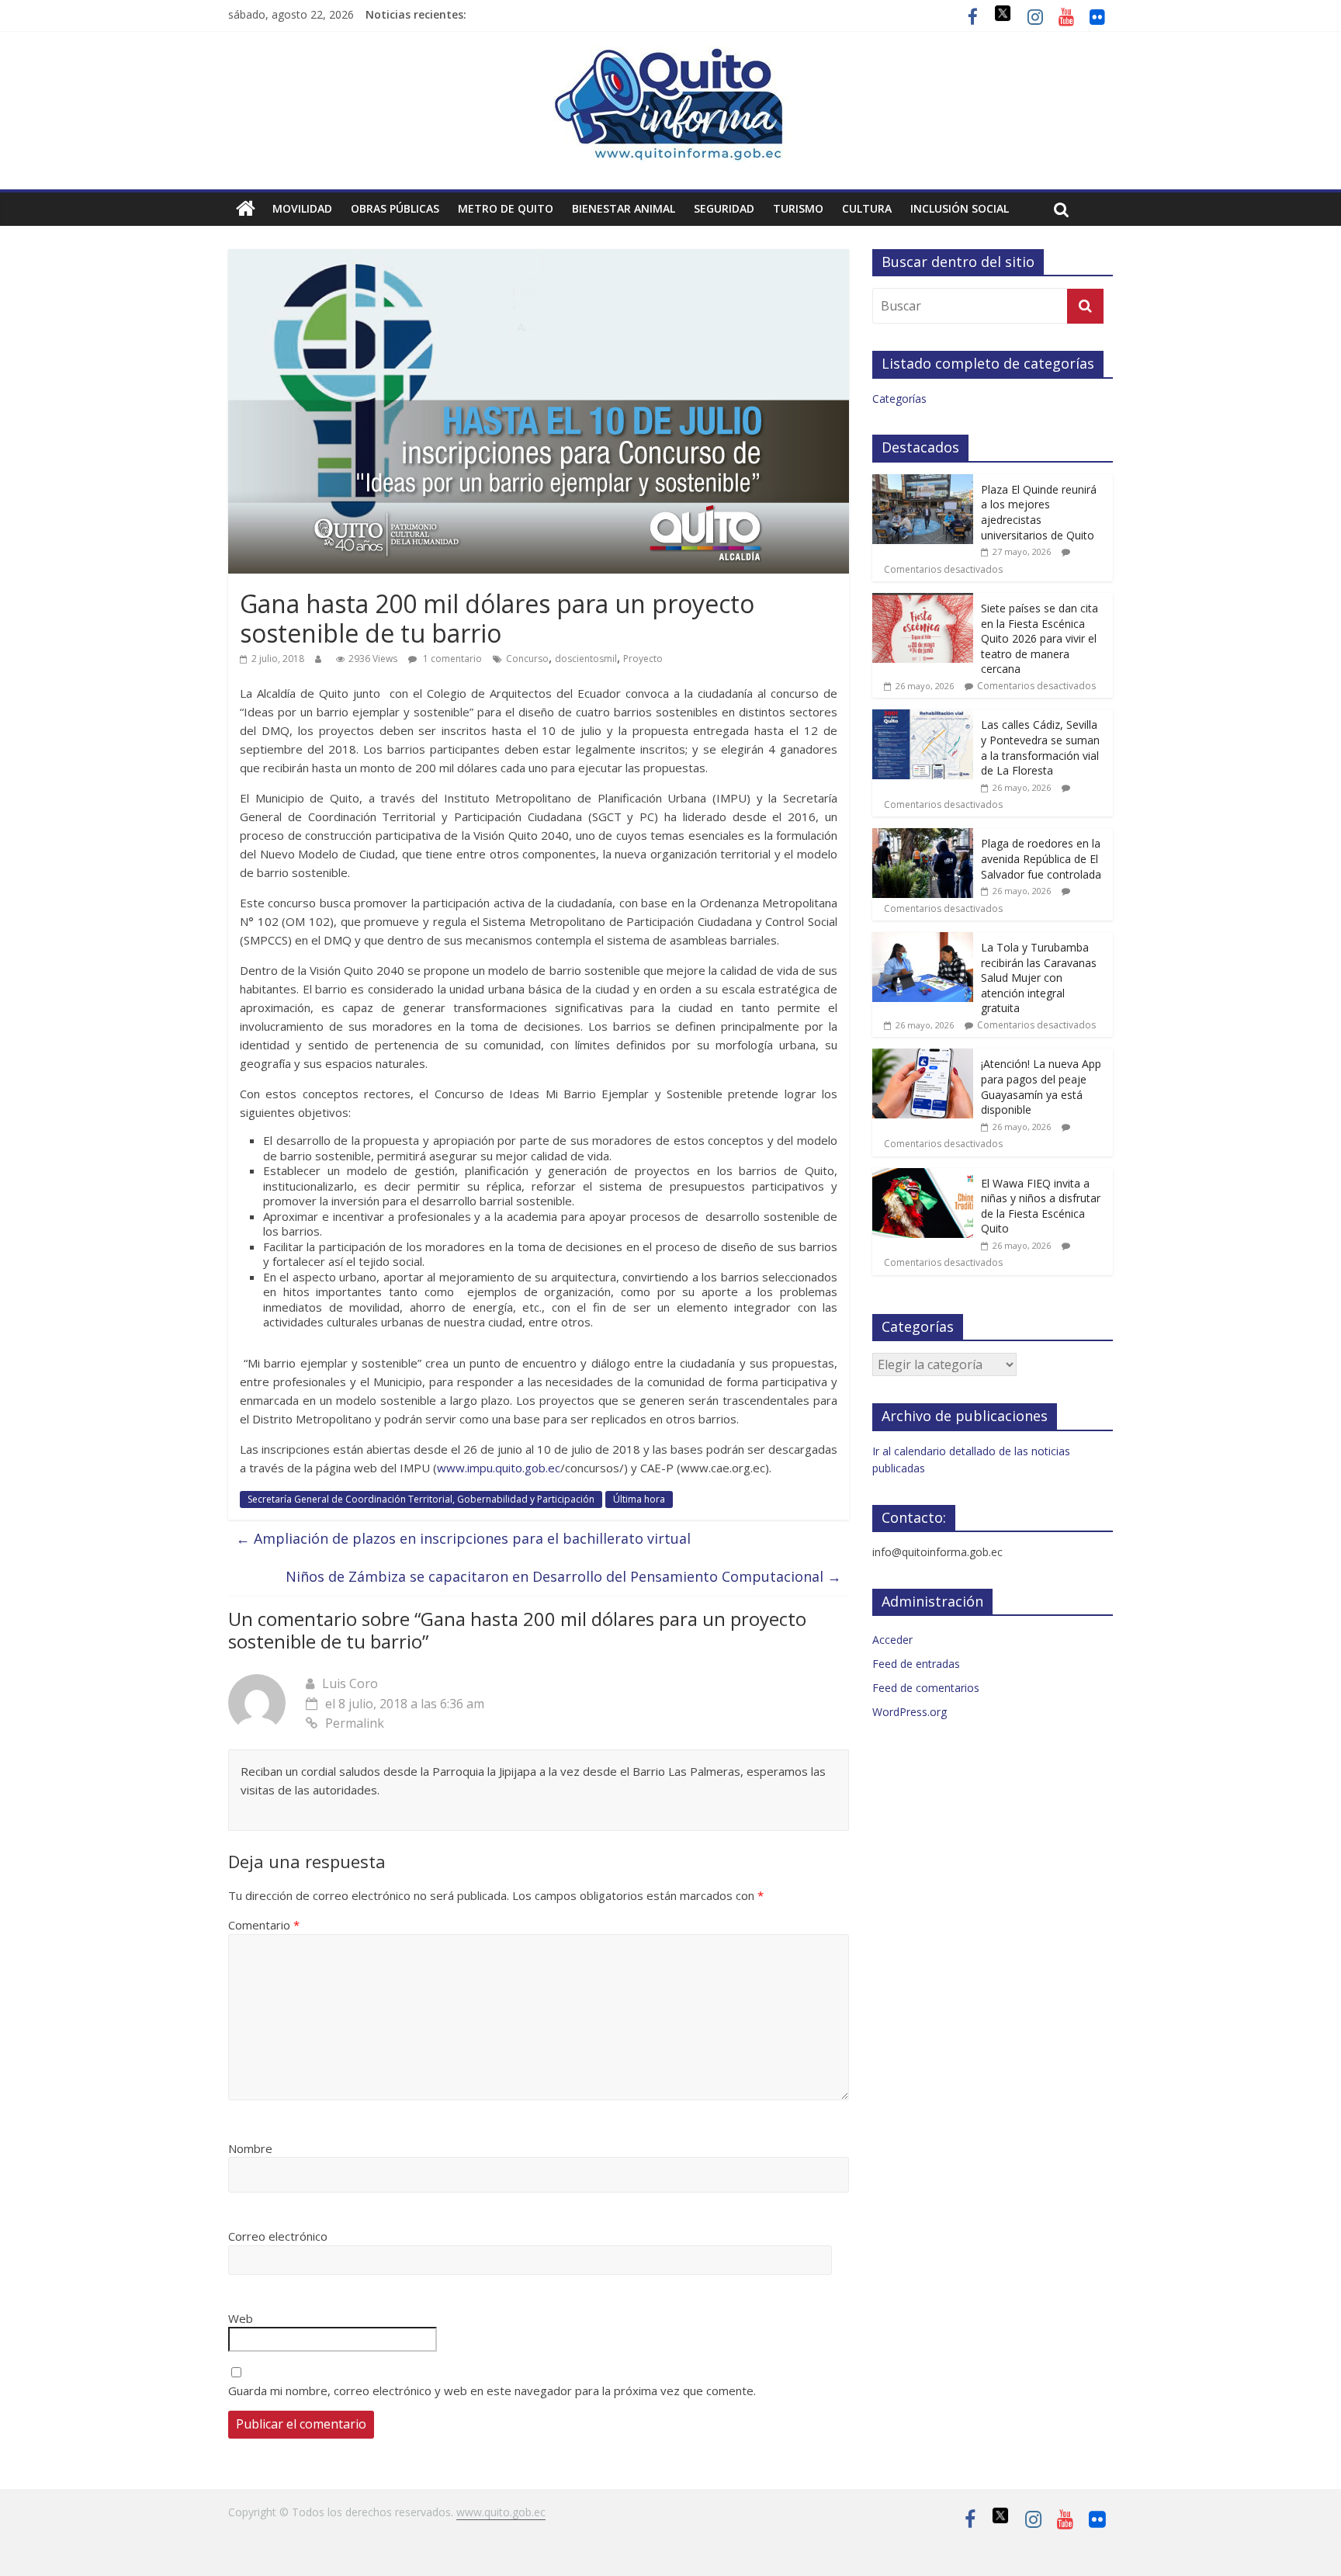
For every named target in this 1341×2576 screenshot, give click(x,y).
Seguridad (724, 208)
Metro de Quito (506, 208)
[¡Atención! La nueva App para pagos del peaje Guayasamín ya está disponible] (923, 1057)
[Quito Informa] (670, 56)
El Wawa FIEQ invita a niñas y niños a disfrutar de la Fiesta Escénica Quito (1041, 1206)
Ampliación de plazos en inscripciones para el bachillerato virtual (463, 1538)
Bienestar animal (624, 208)
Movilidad (302, 208)
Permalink (355, 1723)
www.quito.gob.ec (501, 2512)
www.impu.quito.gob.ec (499, 1468)
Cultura (867, 208)
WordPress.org (910, 1712)
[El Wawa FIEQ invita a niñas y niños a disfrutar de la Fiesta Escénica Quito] (923, 1176)
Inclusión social (960, 208)
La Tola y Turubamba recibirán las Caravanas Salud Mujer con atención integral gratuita (1039, 978)
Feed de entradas (916, 1664)
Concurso (527, 659)
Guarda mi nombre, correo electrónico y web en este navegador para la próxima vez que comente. (492, 2391)
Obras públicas (395, 208)
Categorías (899, 399)
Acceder (892, 1640)
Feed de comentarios (926, 1688)
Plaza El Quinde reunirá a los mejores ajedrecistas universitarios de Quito (1039, 512)
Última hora (639, 1499)
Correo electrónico (278, 2236)
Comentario (264, 1925)
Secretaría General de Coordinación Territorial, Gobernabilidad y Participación (421, 1499)
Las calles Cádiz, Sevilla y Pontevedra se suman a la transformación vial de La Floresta (1040, 747)
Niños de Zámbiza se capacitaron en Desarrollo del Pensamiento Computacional (563, 1576)
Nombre (250, 2148)
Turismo (798, 208)
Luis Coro (350, 1683)
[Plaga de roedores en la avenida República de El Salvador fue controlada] (923, 836)
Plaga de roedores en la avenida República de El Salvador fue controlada (1041, 858)
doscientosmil (586, 659)
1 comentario (451, 659)
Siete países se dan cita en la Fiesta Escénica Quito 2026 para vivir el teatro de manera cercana (1040, 638)
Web (241, 2318)
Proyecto (643, 659)
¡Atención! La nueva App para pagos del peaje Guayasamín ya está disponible (1041, 1087)
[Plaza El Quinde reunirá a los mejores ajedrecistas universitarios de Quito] (923, 482)
